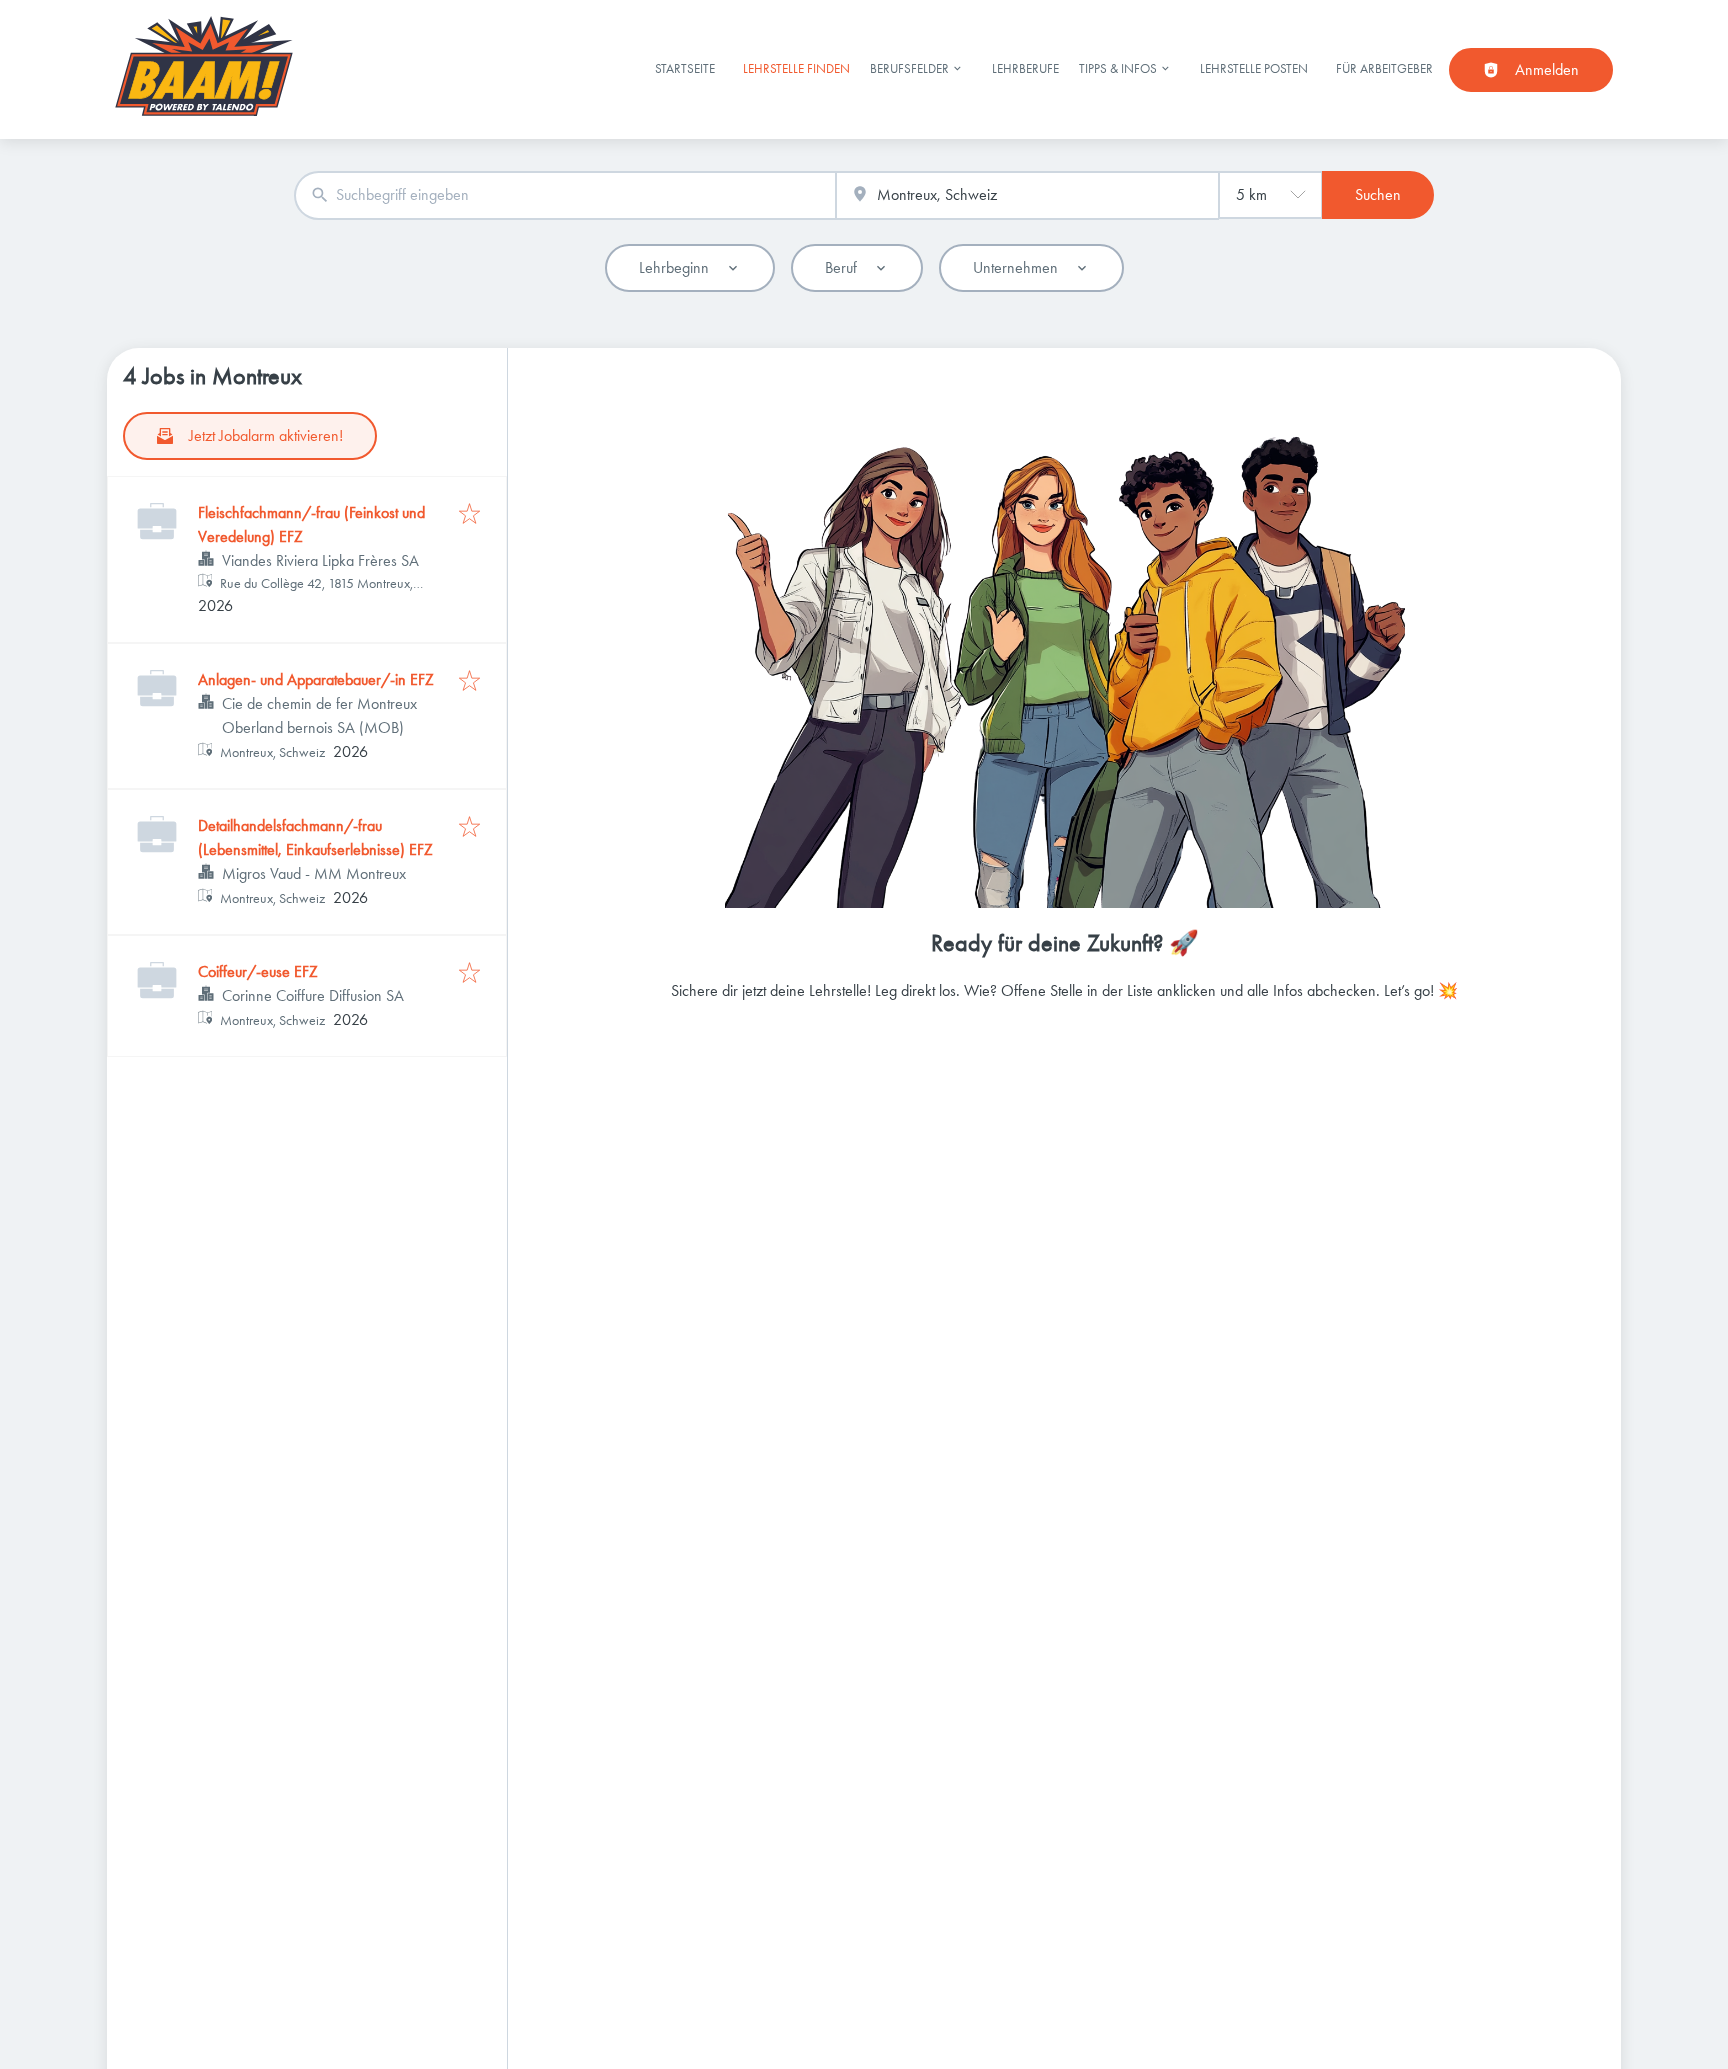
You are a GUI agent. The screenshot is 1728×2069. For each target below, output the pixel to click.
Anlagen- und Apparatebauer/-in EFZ (316, 679)
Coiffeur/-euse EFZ (258, 971)
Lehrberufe (1025, 68)
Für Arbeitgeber (1384, 68)
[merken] (469, 515)
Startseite (685, 68)
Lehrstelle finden (796, 68)
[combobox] (565, 195)
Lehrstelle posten (1254, 68)
